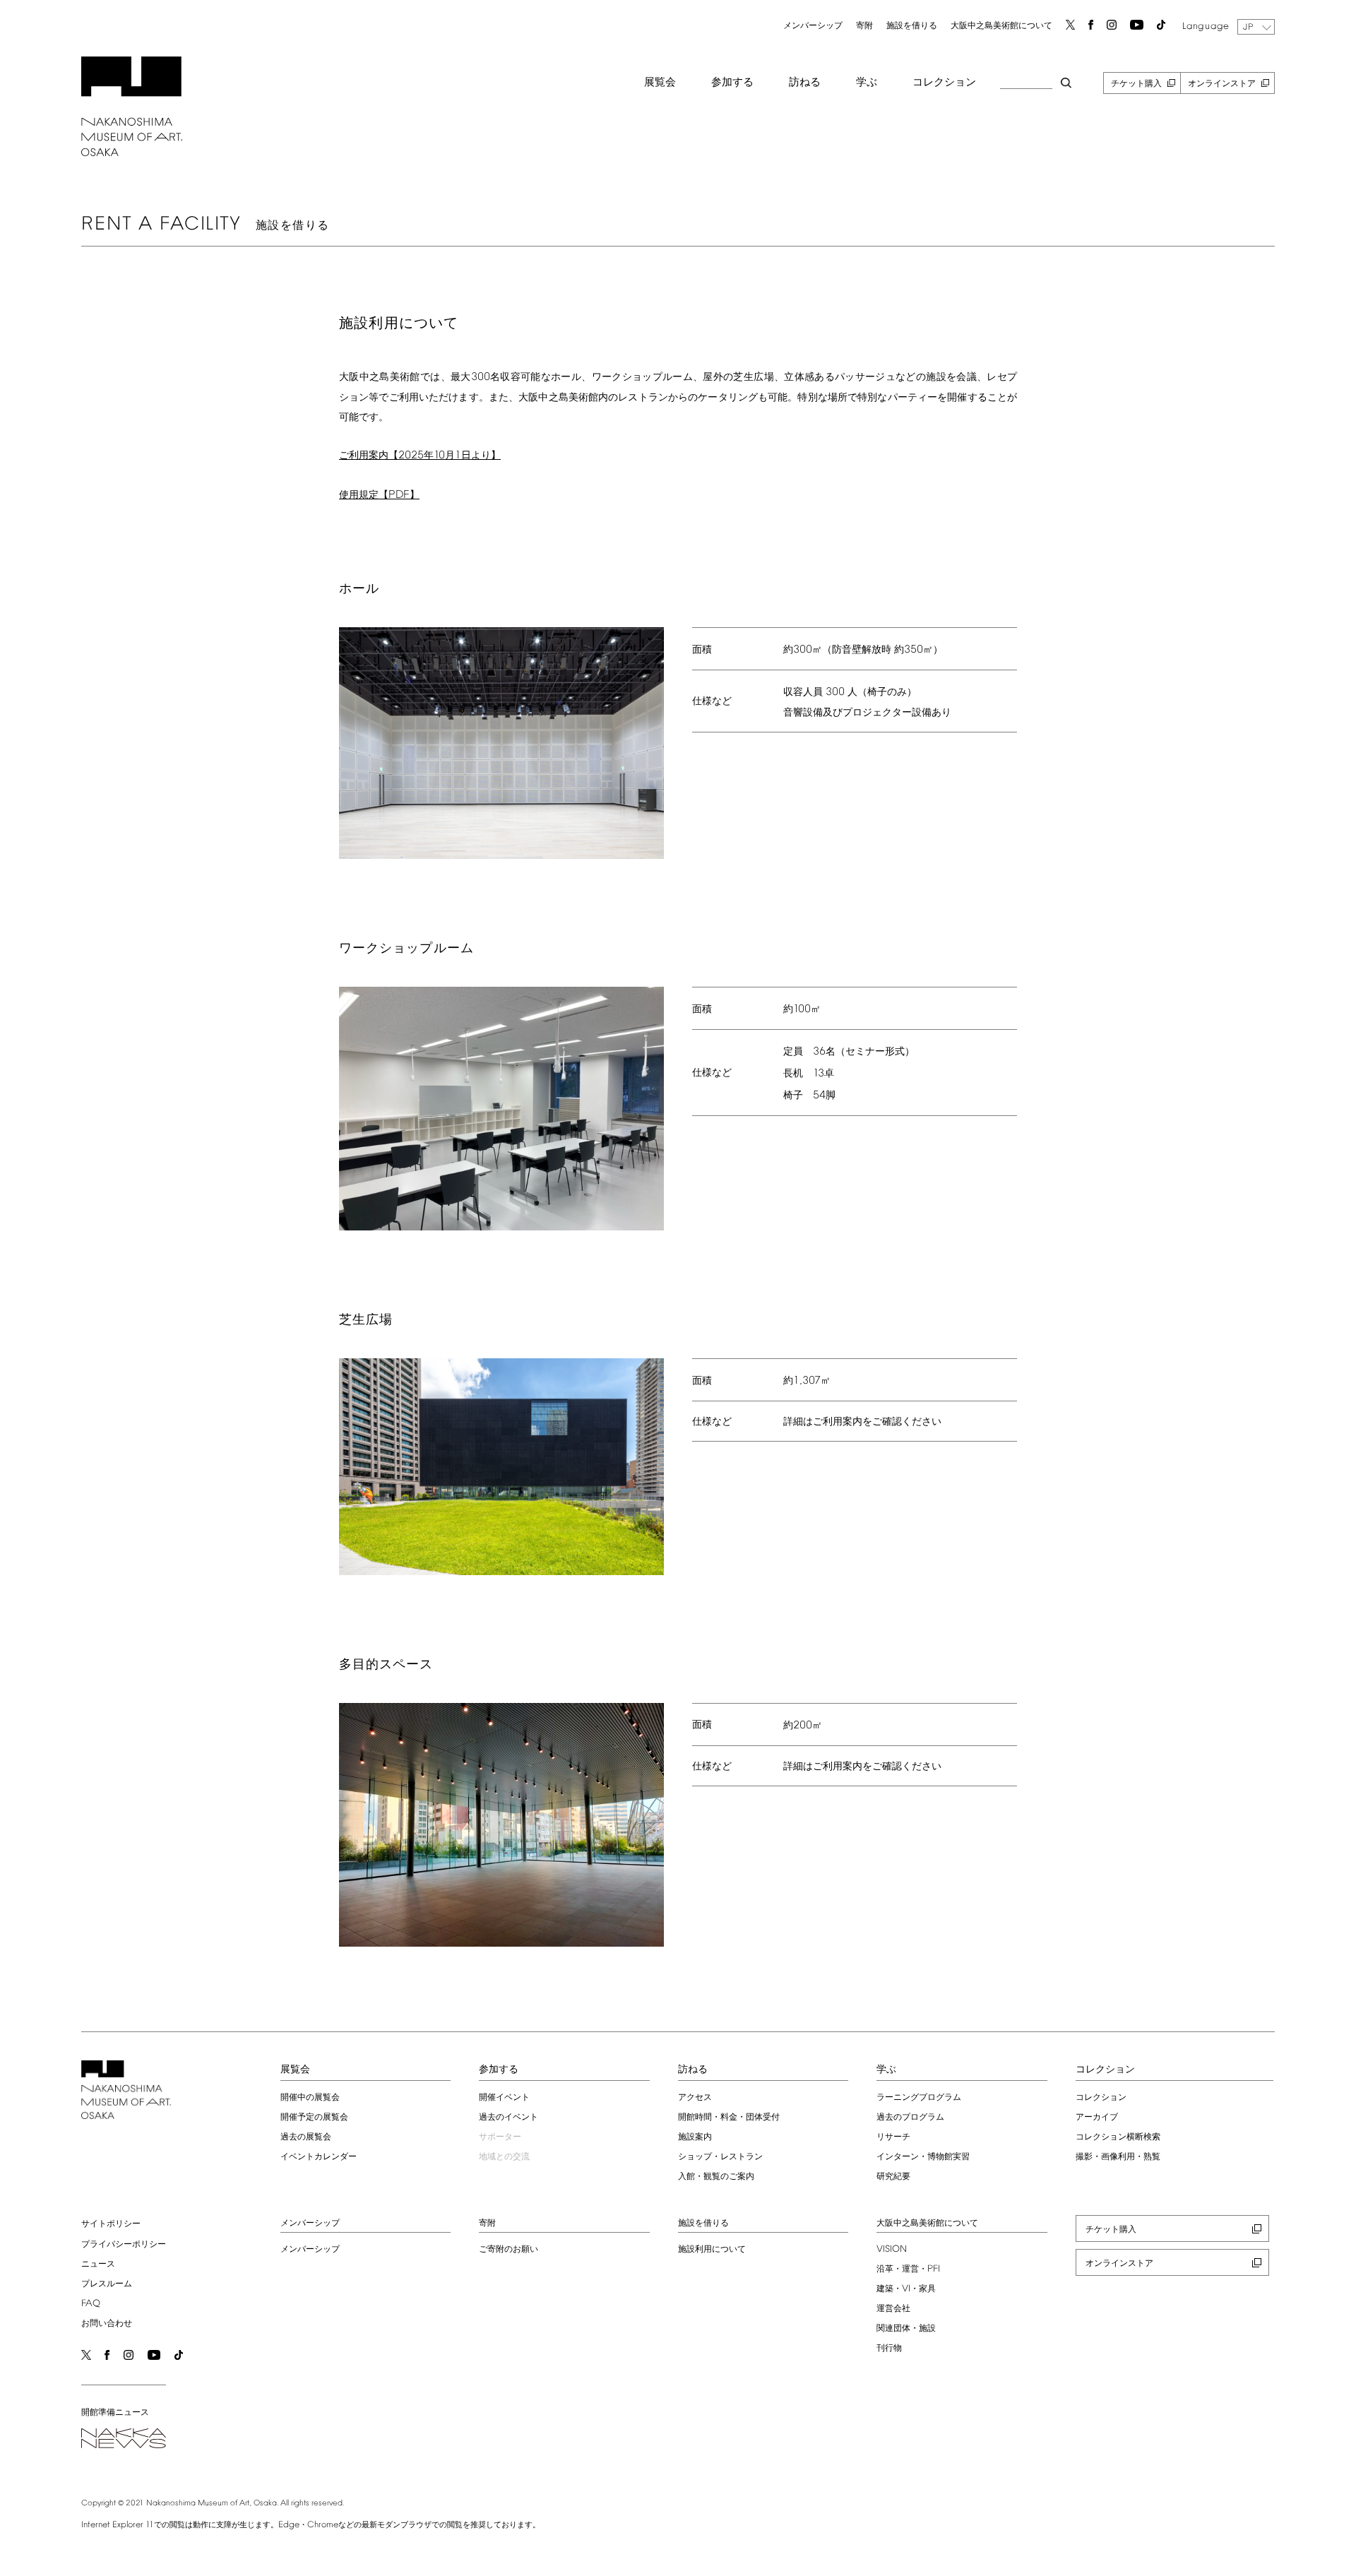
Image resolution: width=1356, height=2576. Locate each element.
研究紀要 (893, 2177)
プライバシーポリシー (124, 2245)
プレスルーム (107, 2284)
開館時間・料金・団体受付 (729, 2118)
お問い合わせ (107, 2324)
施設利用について (712, 2250)
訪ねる (805, 83)
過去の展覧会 (306, 2137)
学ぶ (867, 83)
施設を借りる (912, 26)
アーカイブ (1097, 2118)
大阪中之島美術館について (1001, 26)
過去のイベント (509, 2118)
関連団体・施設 (906, 2329)
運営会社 (893, 2309)
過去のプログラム (910, 2118)
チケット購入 (1136, 84)
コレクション (944, 83)
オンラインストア (1222, 84)
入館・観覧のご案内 (716, 2177)
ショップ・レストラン (720, 2157)
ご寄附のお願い (509, 2250)
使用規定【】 (379, 495)
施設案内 (695, 2137)
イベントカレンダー (319, 2157)
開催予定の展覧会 (314, 2118)
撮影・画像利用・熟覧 (1118, 2157)
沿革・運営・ (908, 2269)
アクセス (695, 2098)
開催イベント (504, 2098)
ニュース (98, 2265)
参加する (732, 83)
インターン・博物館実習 (923, 2157)
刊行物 (889, 2349)
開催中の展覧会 (310, 2098)
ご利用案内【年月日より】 (420, 456)
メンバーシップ (813, 26)
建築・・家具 (906, 2289)
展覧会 (660, 83)
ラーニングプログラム (919, 2098)
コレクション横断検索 (1118, 2137)
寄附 (864, 26)
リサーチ (893, 2137)
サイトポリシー (111, 2224)
